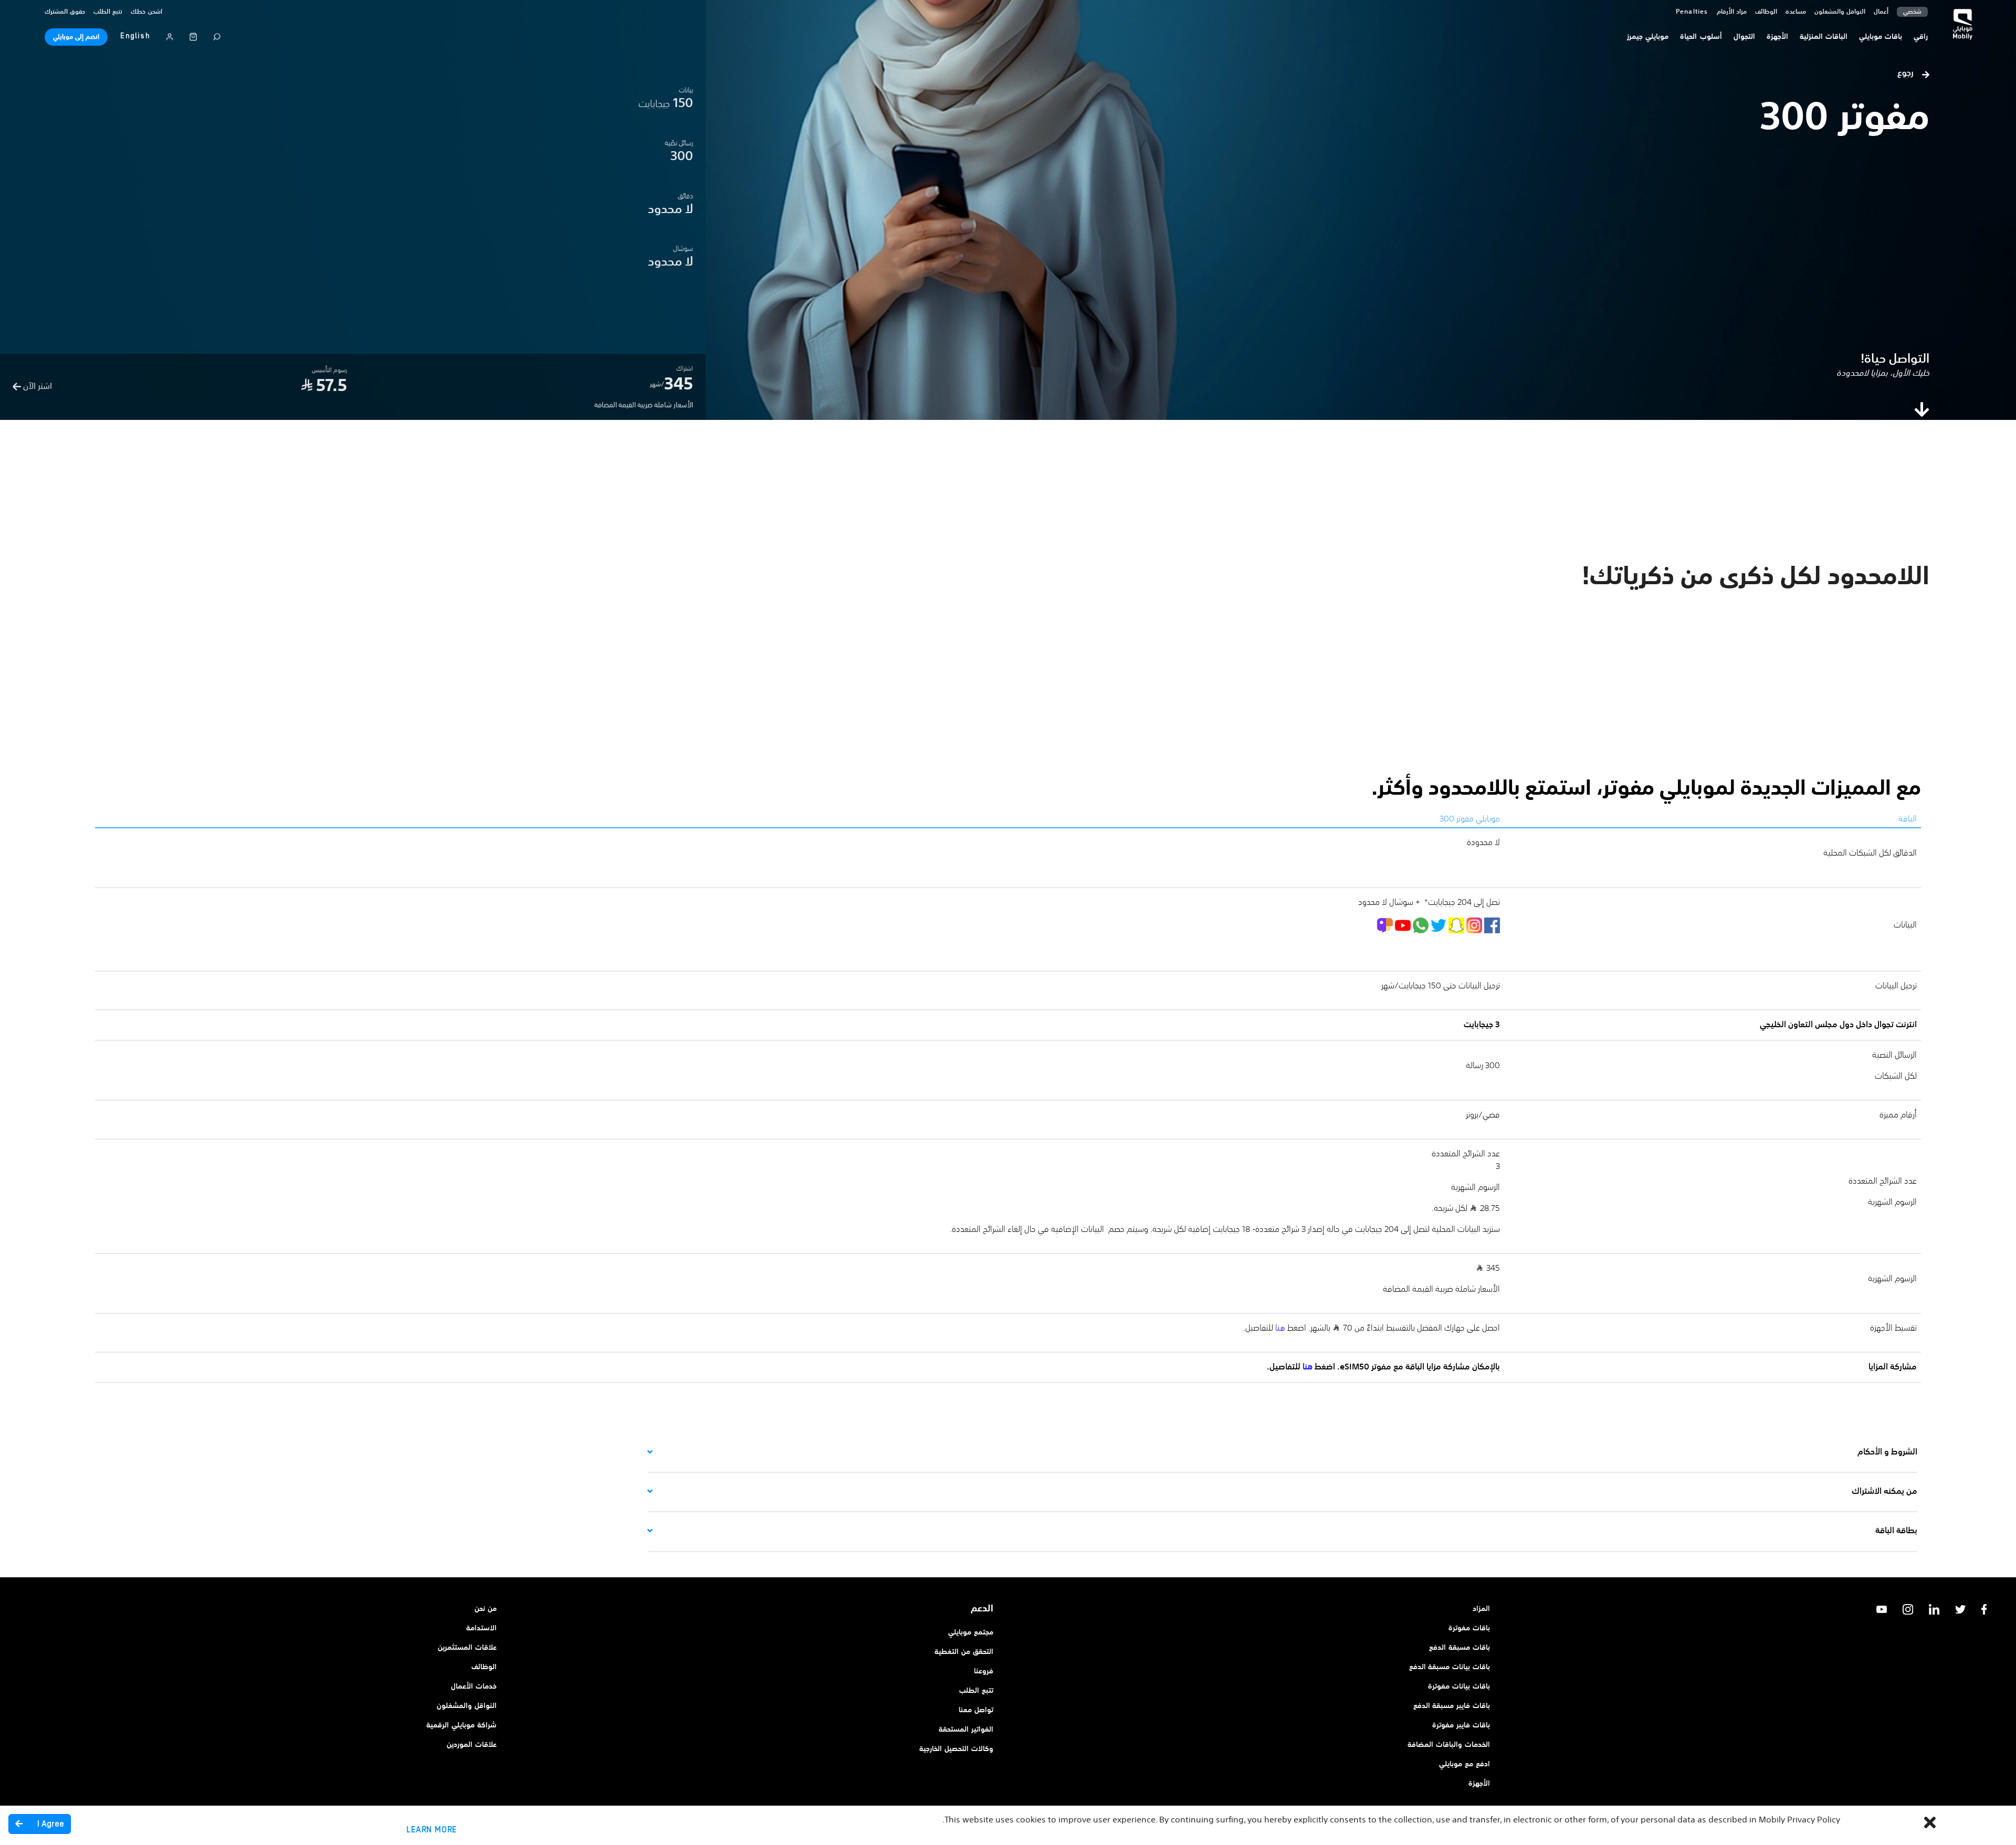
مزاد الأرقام (1732, 12)
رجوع (1907, 73)
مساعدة (1796, 12)
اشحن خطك (146, 12)
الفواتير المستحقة (966, 1730)
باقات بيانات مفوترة (1459, 1686)
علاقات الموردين (472, 1745)
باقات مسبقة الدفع (1459, 1648)
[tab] (1282, 1453)
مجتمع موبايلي (971, 1632)
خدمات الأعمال (474, 1686)
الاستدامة (481, 1628)
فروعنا (984, 1671)
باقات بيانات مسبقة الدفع (1450, 1667)
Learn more (432, 1830)
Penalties (1692, 12)
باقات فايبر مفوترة (1461, 1725)
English (135, 36)
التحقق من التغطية (964, 1652)
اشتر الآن (36, 387)
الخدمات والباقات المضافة (1449, 1745)
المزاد (1481, 1609)
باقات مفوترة (1469, 1628)
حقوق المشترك (65, 12)
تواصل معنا (976, 1710)
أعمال (1881, 12)
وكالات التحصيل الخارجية (956, 1749)
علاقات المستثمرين (467, 1648)
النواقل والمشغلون (1840, 12)
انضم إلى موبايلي (76, 37)
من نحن (486, 1609)
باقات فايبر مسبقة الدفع (1452, 1706)
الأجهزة (1479, 1784)
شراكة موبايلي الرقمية (461, 1725)
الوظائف (484, 1667)
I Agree (50, 1824)
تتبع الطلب (108, 12)
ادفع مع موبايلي (1464, 1764)
